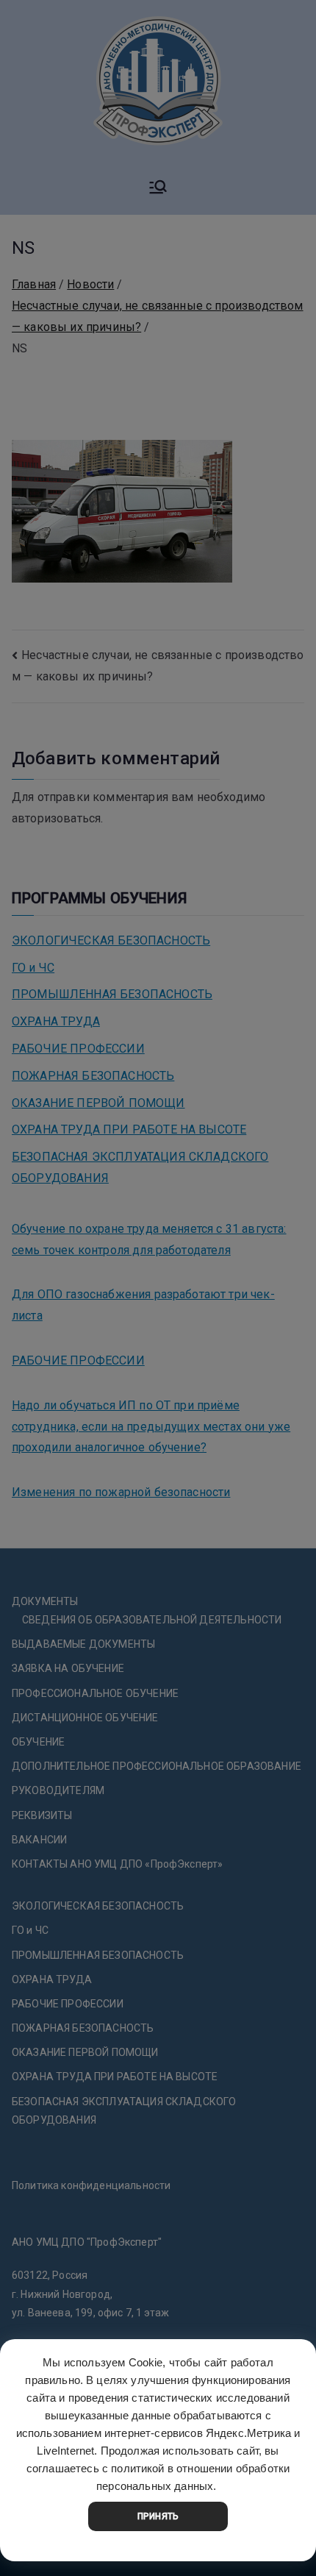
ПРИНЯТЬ (158, 2516)
